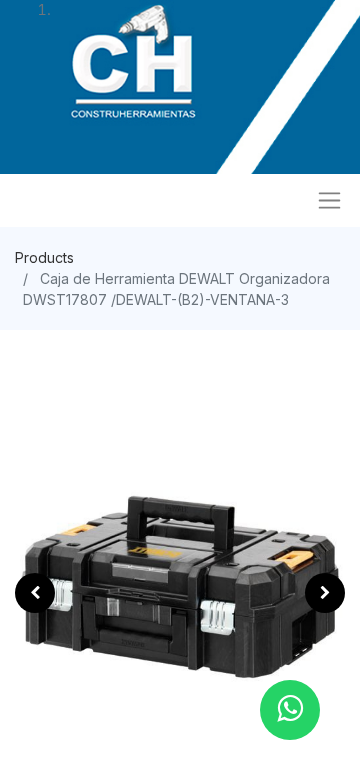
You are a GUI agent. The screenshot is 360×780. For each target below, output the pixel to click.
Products (44, 257)
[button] (35, 593)
